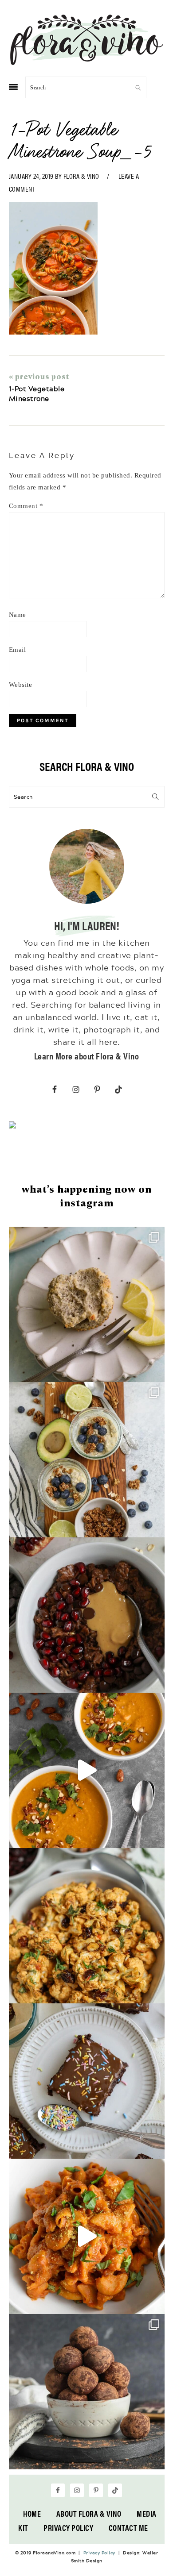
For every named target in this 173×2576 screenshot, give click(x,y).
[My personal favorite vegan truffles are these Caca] (87, 2392)
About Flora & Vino (89, 2513)
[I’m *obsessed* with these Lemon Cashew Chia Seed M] (87, 1304)
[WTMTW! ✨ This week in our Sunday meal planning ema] (87, 1460)
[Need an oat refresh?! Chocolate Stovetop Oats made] (87, 1615)
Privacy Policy (68, 2528)
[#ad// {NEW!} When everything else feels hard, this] (87, 1770)
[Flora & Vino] (86, 62)
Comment (26, 506)
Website (21, 685)
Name (18, 615)
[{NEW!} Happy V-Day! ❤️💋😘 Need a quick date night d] (87, 2236)
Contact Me (128, 2528)
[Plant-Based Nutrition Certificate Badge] (12, 1126)
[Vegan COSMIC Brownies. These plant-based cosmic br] (87, 2081)
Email (18, 650)
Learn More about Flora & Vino (87, 1056)
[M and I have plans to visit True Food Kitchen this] (87, 1926)
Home (32, 2513)
